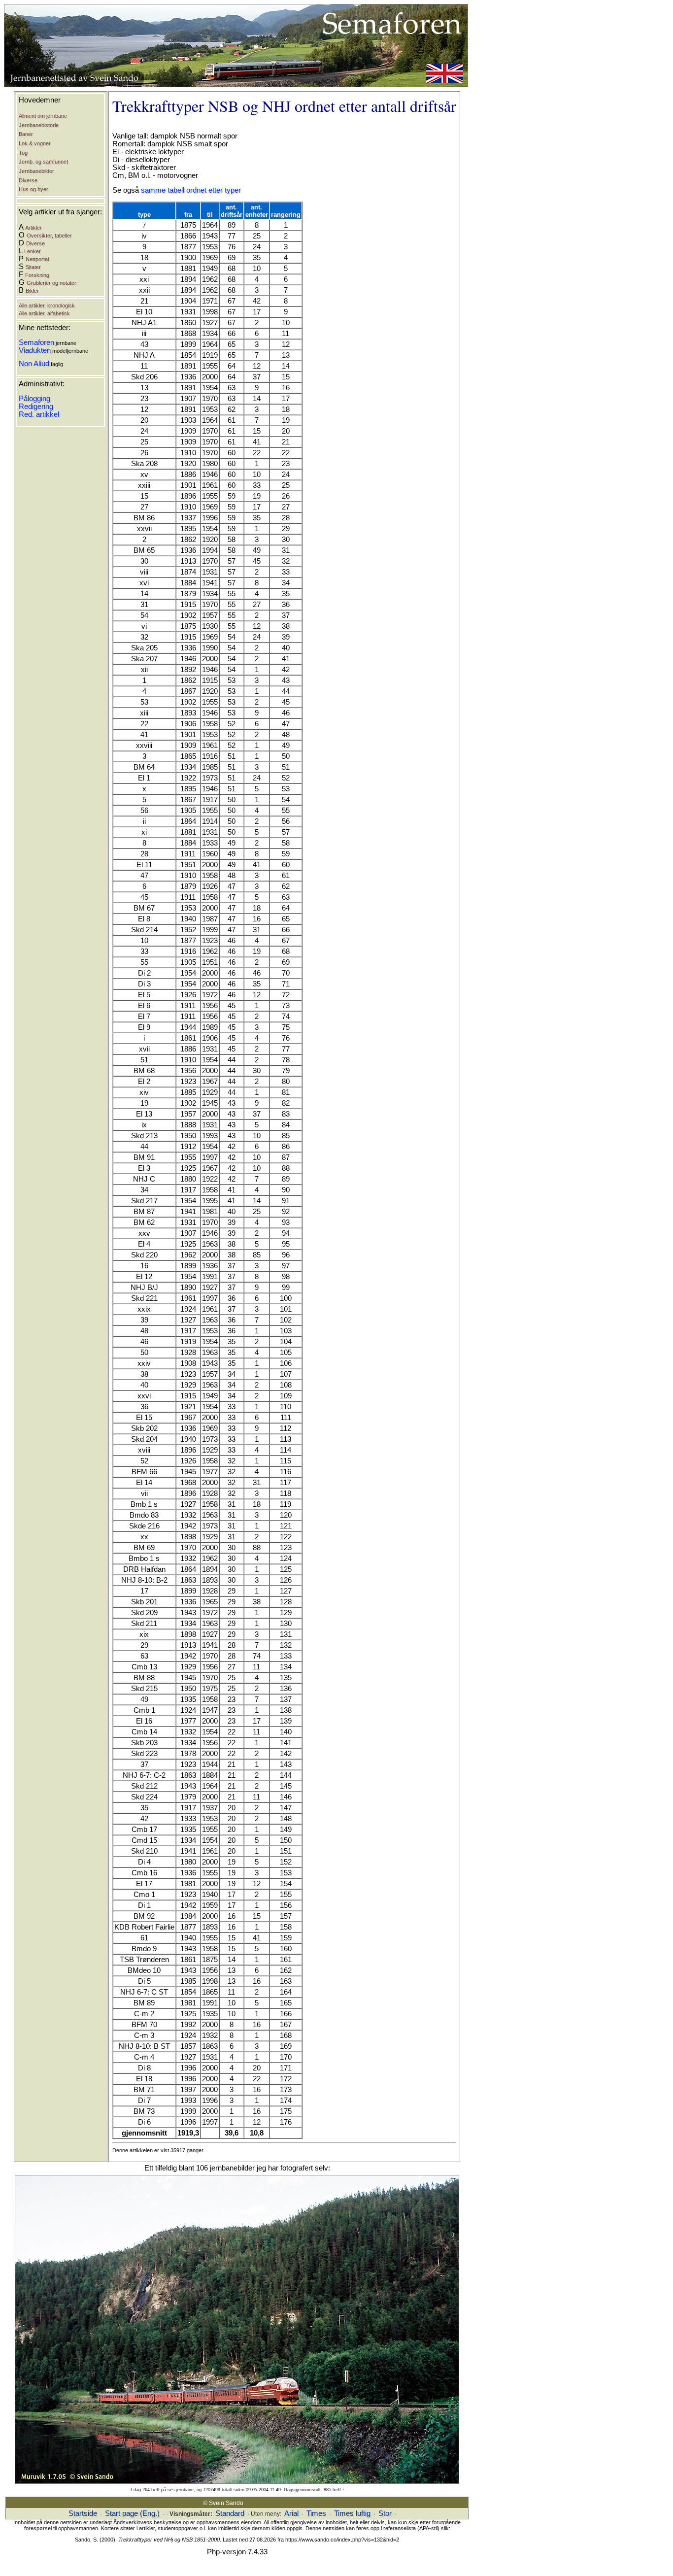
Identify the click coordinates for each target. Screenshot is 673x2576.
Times (316, 2513)
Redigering (36, 407)
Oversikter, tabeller (49, 236)
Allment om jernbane (43, 116)
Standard (230, 2513)
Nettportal (37, 259)
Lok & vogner (35, 143)
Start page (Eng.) (132, 2513)
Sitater (33, 267)
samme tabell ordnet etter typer (191, 190)
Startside (83, 2513)
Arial (291, 2513)
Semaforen (36, 342)
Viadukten (35, 350)
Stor (385, 2513)
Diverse (28, 180)
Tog (23, 153)
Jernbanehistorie (39, 125)
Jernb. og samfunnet (43, 162)
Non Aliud (34, 364)
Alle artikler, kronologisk (47, 305)
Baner (26, 134)
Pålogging (34, 399)
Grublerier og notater (51, 283)
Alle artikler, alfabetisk (44, 313)
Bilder (32, 291)
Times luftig (352, 2513)
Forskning (37, 275)
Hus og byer (34, 189)
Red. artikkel (39, 414)
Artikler (34, 228)
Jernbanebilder (36, 171)
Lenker (33, 251)
